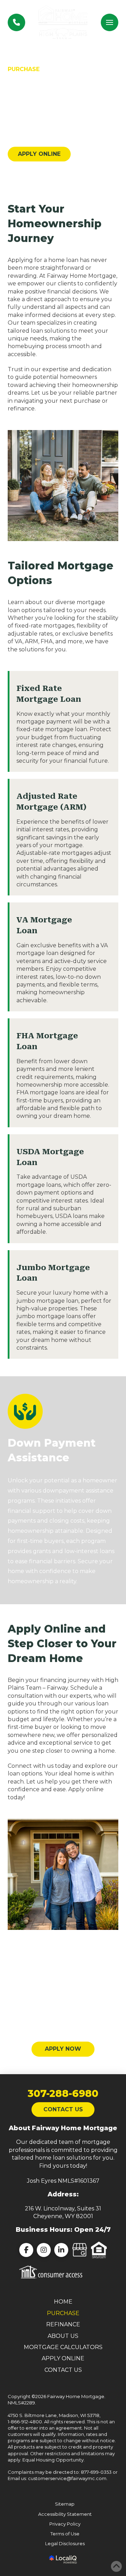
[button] (110, 22)
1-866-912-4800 (25, 2422)
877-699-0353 (96, 2472)
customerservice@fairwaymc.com (67, 2478)
